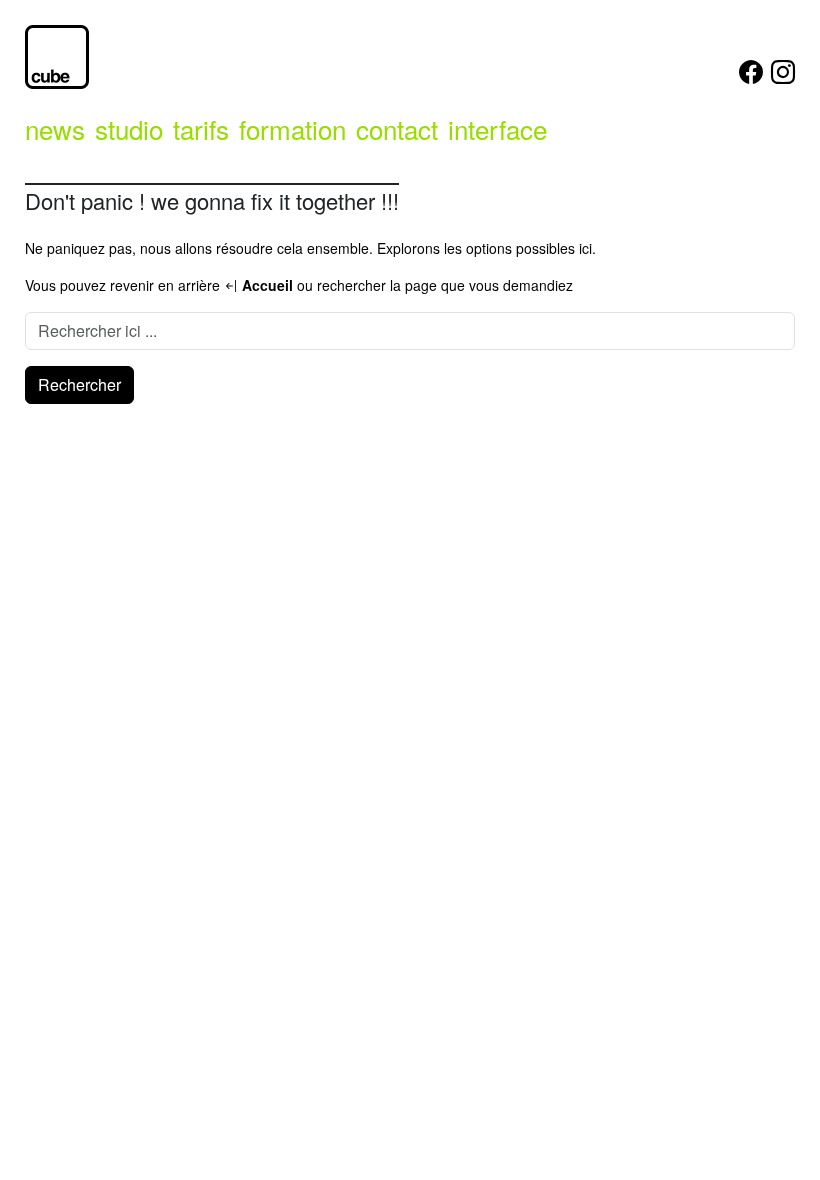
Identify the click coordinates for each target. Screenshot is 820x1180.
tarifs (201, 128)
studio (129, 128)
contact (397, 128)
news (55, 128)
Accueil (265, 285)
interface (497, 128)
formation (292, 128)
